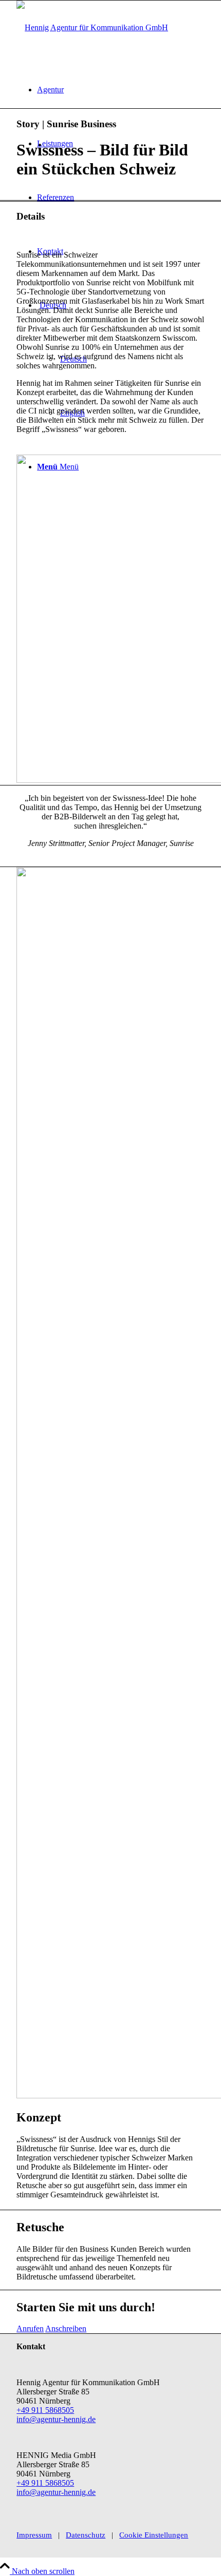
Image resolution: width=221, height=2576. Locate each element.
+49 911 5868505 (45, 2410)
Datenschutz (86, 2535)
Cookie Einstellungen (154, 2535)
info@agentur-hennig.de (56, 2419)
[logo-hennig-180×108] (92, 27)
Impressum (34, 2535)
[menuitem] (121, 90)
